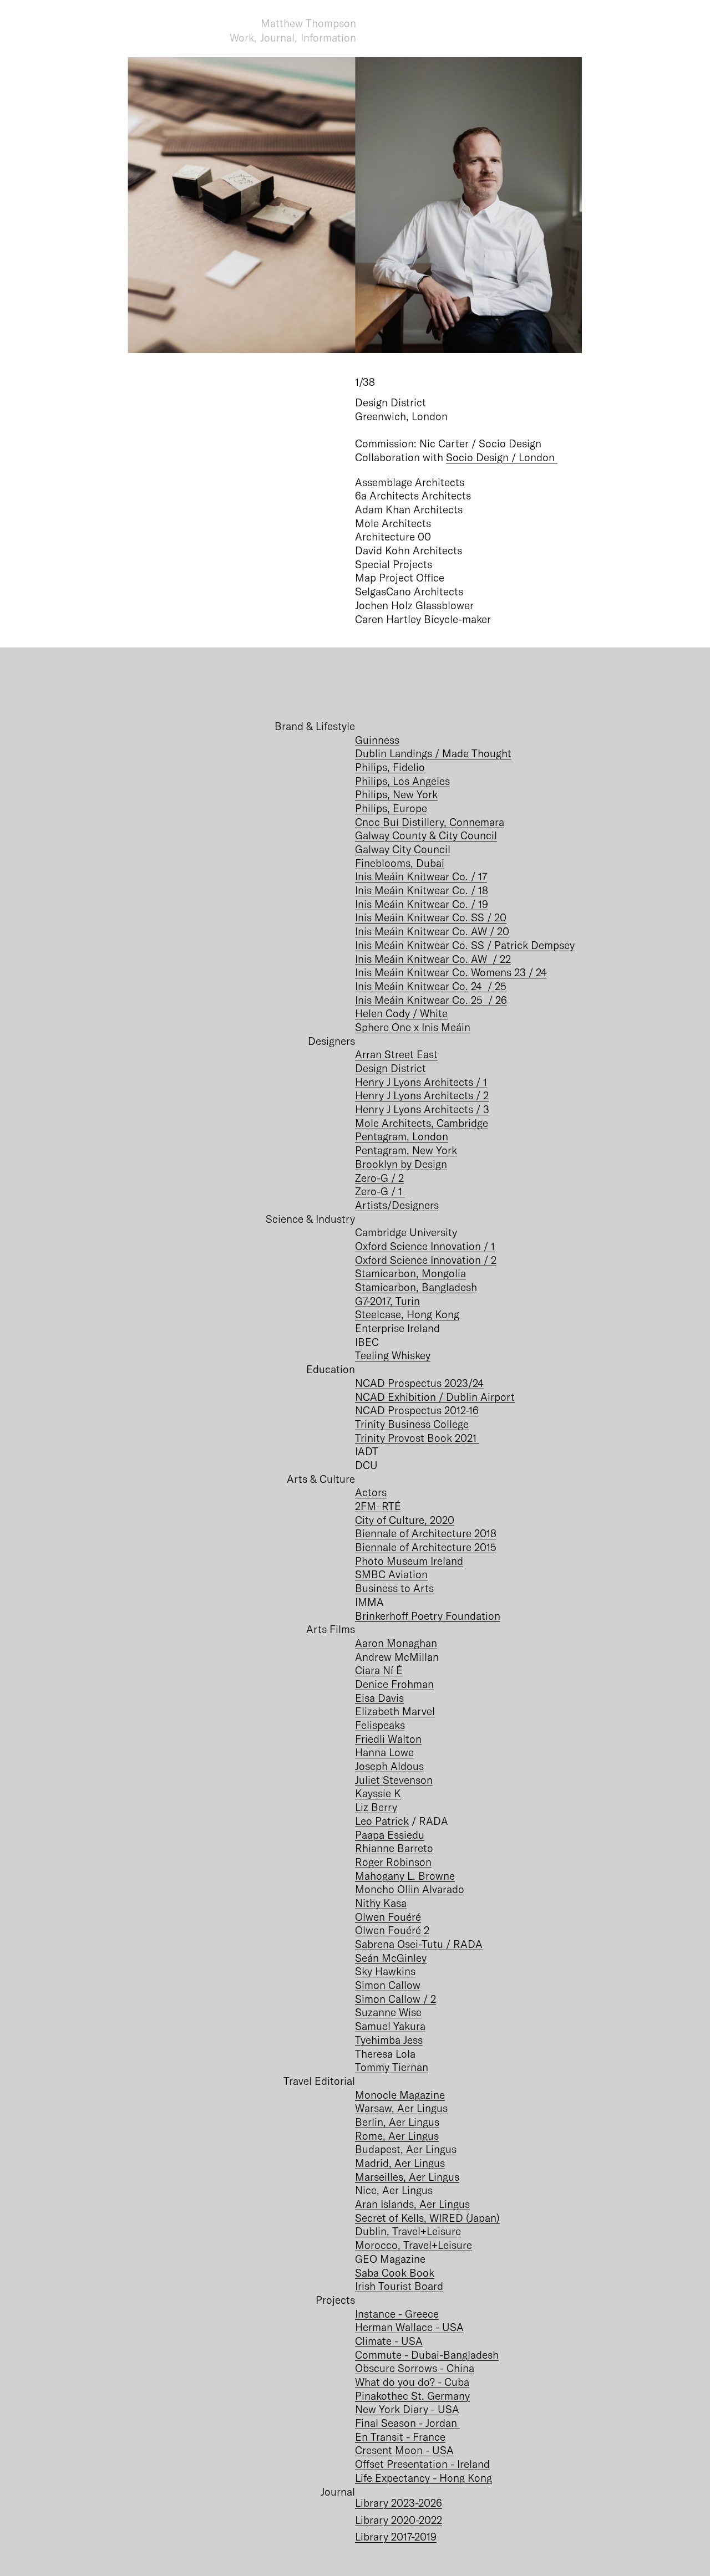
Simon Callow (388, 1985)
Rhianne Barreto (394, 1848)
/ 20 (499, 931)
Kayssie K (378, 1793)
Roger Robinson (393, 1862)
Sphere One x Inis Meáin (413, 1027)
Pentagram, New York (406, 1150)
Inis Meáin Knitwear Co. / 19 (422, 904)
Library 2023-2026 (399, 2503)
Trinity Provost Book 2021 (417, 1438)
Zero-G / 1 (380, 1191)
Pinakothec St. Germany (412, 2396)
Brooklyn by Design (401, 1164)
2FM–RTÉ (378, 1506)
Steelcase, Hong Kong (407, 1314)
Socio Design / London (502, 457)
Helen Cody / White (401, 1013)
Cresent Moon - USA (404, 2450)
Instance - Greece (397, 2314)
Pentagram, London (402, 1136)
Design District (390, 1068)
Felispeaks (380, 1725)
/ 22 (500, 959)
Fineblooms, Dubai (400, 863)
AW (480, 931)
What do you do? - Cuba (412, 2382)
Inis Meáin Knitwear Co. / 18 (422, 890)
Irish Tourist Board (399, 2286)
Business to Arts (394, 1588)
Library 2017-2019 (396, 2536)
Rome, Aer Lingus (397, 2136)
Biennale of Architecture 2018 (426, 1533)
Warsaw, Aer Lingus (401, 2108)
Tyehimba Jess (389, 2040)
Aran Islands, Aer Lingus (412, 2204)
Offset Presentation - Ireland (422, 2464)
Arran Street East (396, 1054)
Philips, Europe (391, 808)
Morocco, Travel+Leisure (414, 2245)
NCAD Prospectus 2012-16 (417, 1410)
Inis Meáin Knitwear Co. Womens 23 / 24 (451, 972)
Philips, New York (396, 794)
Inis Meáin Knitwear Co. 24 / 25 (431, 986)
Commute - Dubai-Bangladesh (427, 2355)
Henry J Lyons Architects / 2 (422, 1095)
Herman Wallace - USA (409, 2327)
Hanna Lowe (384, 1752)
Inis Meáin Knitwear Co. (413, 931)
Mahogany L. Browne (405, 1876)
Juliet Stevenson (394, 1780)
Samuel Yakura (390, 2026)
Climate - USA (389, 2341)
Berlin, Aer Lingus (397, 2122)
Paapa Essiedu (390, 1835)
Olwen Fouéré (388, 1917)
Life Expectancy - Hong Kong (424, 2478)
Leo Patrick (382, 1821)
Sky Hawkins (385, 1971)
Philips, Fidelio (390, 767)
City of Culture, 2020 (405, 1520)
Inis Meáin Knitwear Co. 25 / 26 (431, 1000)
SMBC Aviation (391, 1574)
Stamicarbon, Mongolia (410, 1273)
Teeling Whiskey (393, 1355)
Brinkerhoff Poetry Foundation (428, 1616)
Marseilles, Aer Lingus (407, 2177)
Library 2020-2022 (399, 2520)
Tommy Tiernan (392, 2067)
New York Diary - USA (407, 2409)
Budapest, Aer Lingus (406, 2149)
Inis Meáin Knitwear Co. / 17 (421, 876)
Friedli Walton (388, 1739)
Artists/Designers (397, 1205)
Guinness (377, 740)
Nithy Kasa (381, 1903)
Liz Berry (376, 1807)
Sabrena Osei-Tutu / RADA (419, 1944)
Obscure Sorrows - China (415, 2368)
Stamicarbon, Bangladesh (416, 1287)
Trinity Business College (412, 1424)
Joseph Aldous (389, 1766)
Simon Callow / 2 (395, 1999)
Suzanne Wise (388, 2012)
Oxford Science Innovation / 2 (426, 1260)
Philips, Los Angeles (402, 781)
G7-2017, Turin (387, 1301)
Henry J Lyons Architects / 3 (422, 1109)
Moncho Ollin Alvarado (410, 1889)
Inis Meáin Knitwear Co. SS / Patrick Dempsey (465, 945)
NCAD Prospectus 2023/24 (419, 1383)
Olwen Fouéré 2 (392, 1930)
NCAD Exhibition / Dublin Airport (435, 1397)
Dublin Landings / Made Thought (433, 753)
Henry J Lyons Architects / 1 (421, 1082)
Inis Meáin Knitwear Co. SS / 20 (431, 917)
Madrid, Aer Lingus (400, 2163)
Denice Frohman (394, 1684)
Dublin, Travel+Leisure (408, 2231)
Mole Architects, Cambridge (422, 1123)
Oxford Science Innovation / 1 (425, 1246)
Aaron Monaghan (396, 1643)
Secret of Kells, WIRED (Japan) (427, 2218)
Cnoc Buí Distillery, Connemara (430, 822)
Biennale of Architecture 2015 (426, 1547)
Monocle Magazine (400, 2095)
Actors (371, 1492)
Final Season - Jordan (407, 2423)
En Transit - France (400, 2437)
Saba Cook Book (395, 2273)
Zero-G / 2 (379, 1178)
